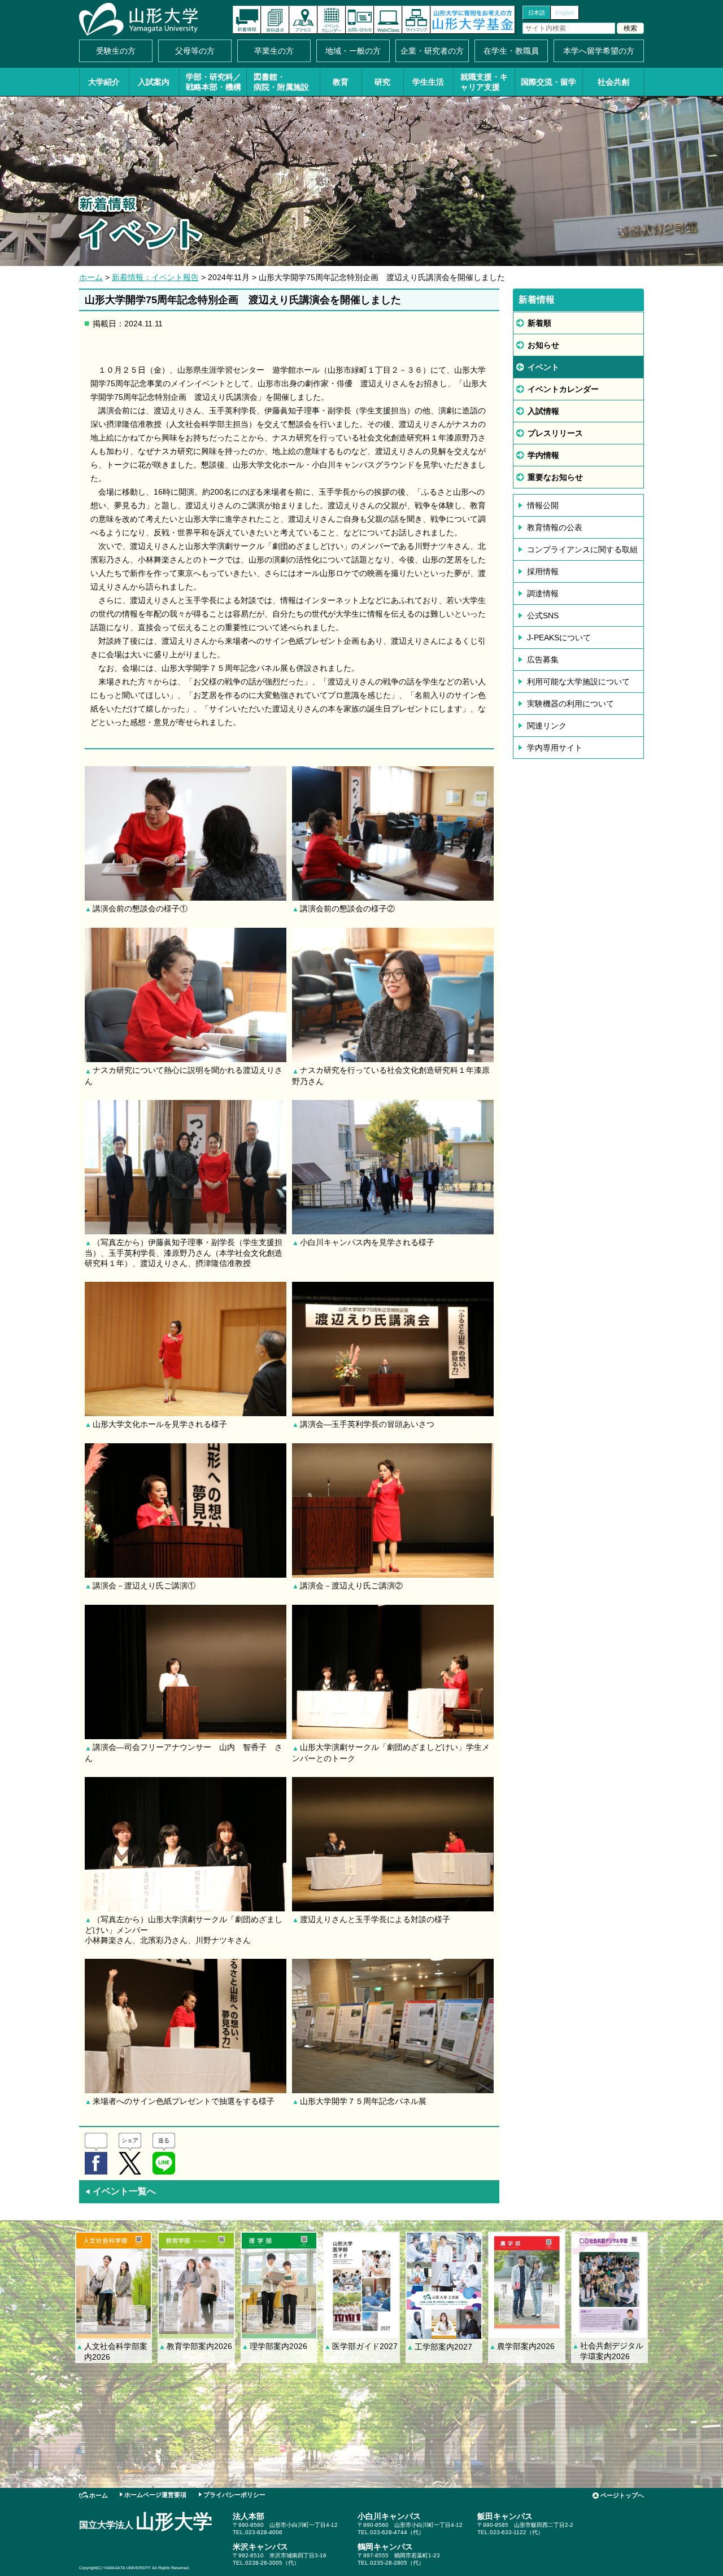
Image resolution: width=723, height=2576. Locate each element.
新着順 (539, 323)
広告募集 (543, 660)
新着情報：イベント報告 (155, 277)
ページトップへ (622, 2495)
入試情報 (543, 411)
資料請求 (275, 20)
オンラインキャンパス (388, 20)
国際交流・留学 (548, 82)
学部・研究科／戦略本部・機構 (214, 82)
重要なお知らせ (555, 477)
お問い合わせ (360, 20)
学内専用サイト (555, 748)
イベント (543, 367)
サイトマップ (416, 20)
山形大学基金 (473, 20)
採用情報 (543, 571)
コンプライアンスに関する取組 (582, 549)
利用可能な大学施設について (578, 682)
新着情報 (247, 20)
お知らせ (543, 345)
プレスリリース (555, 433)
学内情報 (543, 455)
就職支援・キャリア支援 (484, 82)
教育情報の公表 (555, 527)
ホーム (91, 277)
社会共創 (613, 82)
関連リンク (547, 726)
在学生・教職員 (511, 51)
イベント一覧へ (120, 2191)
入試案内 (154, 82)
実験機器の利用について (570, 704)
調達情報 (543, 593)
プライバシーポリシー (234, 2495)
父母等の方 (195, 51)
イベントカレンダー (332, 20)
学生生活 (428, 82)
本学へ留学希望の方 (599, 51)
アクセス (303, 20)
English (565, 13)
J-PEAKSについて (559, 638)
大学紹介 (104, 82)
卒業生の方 (274, 51)
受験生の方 (116, 51)
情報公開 (543, 505)
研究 (382, 82)
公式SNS (543, 615)
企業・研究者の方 (432, 51)
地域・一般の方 (353, 51)
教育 (341, 82)
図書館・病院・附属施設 (281, 82)
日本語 (537, 13)
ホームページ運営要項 (155, 2495)
